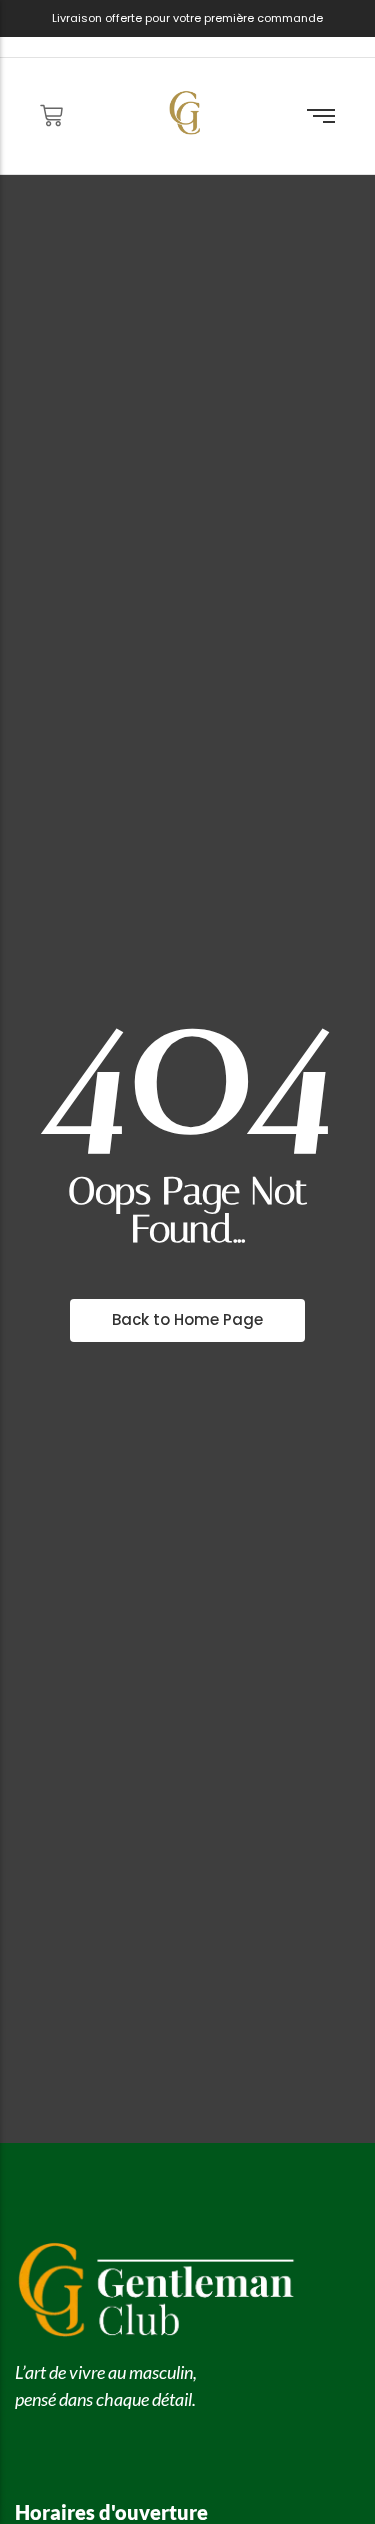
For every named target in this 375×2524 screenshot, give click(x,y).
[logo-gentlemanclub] (186, 113)
